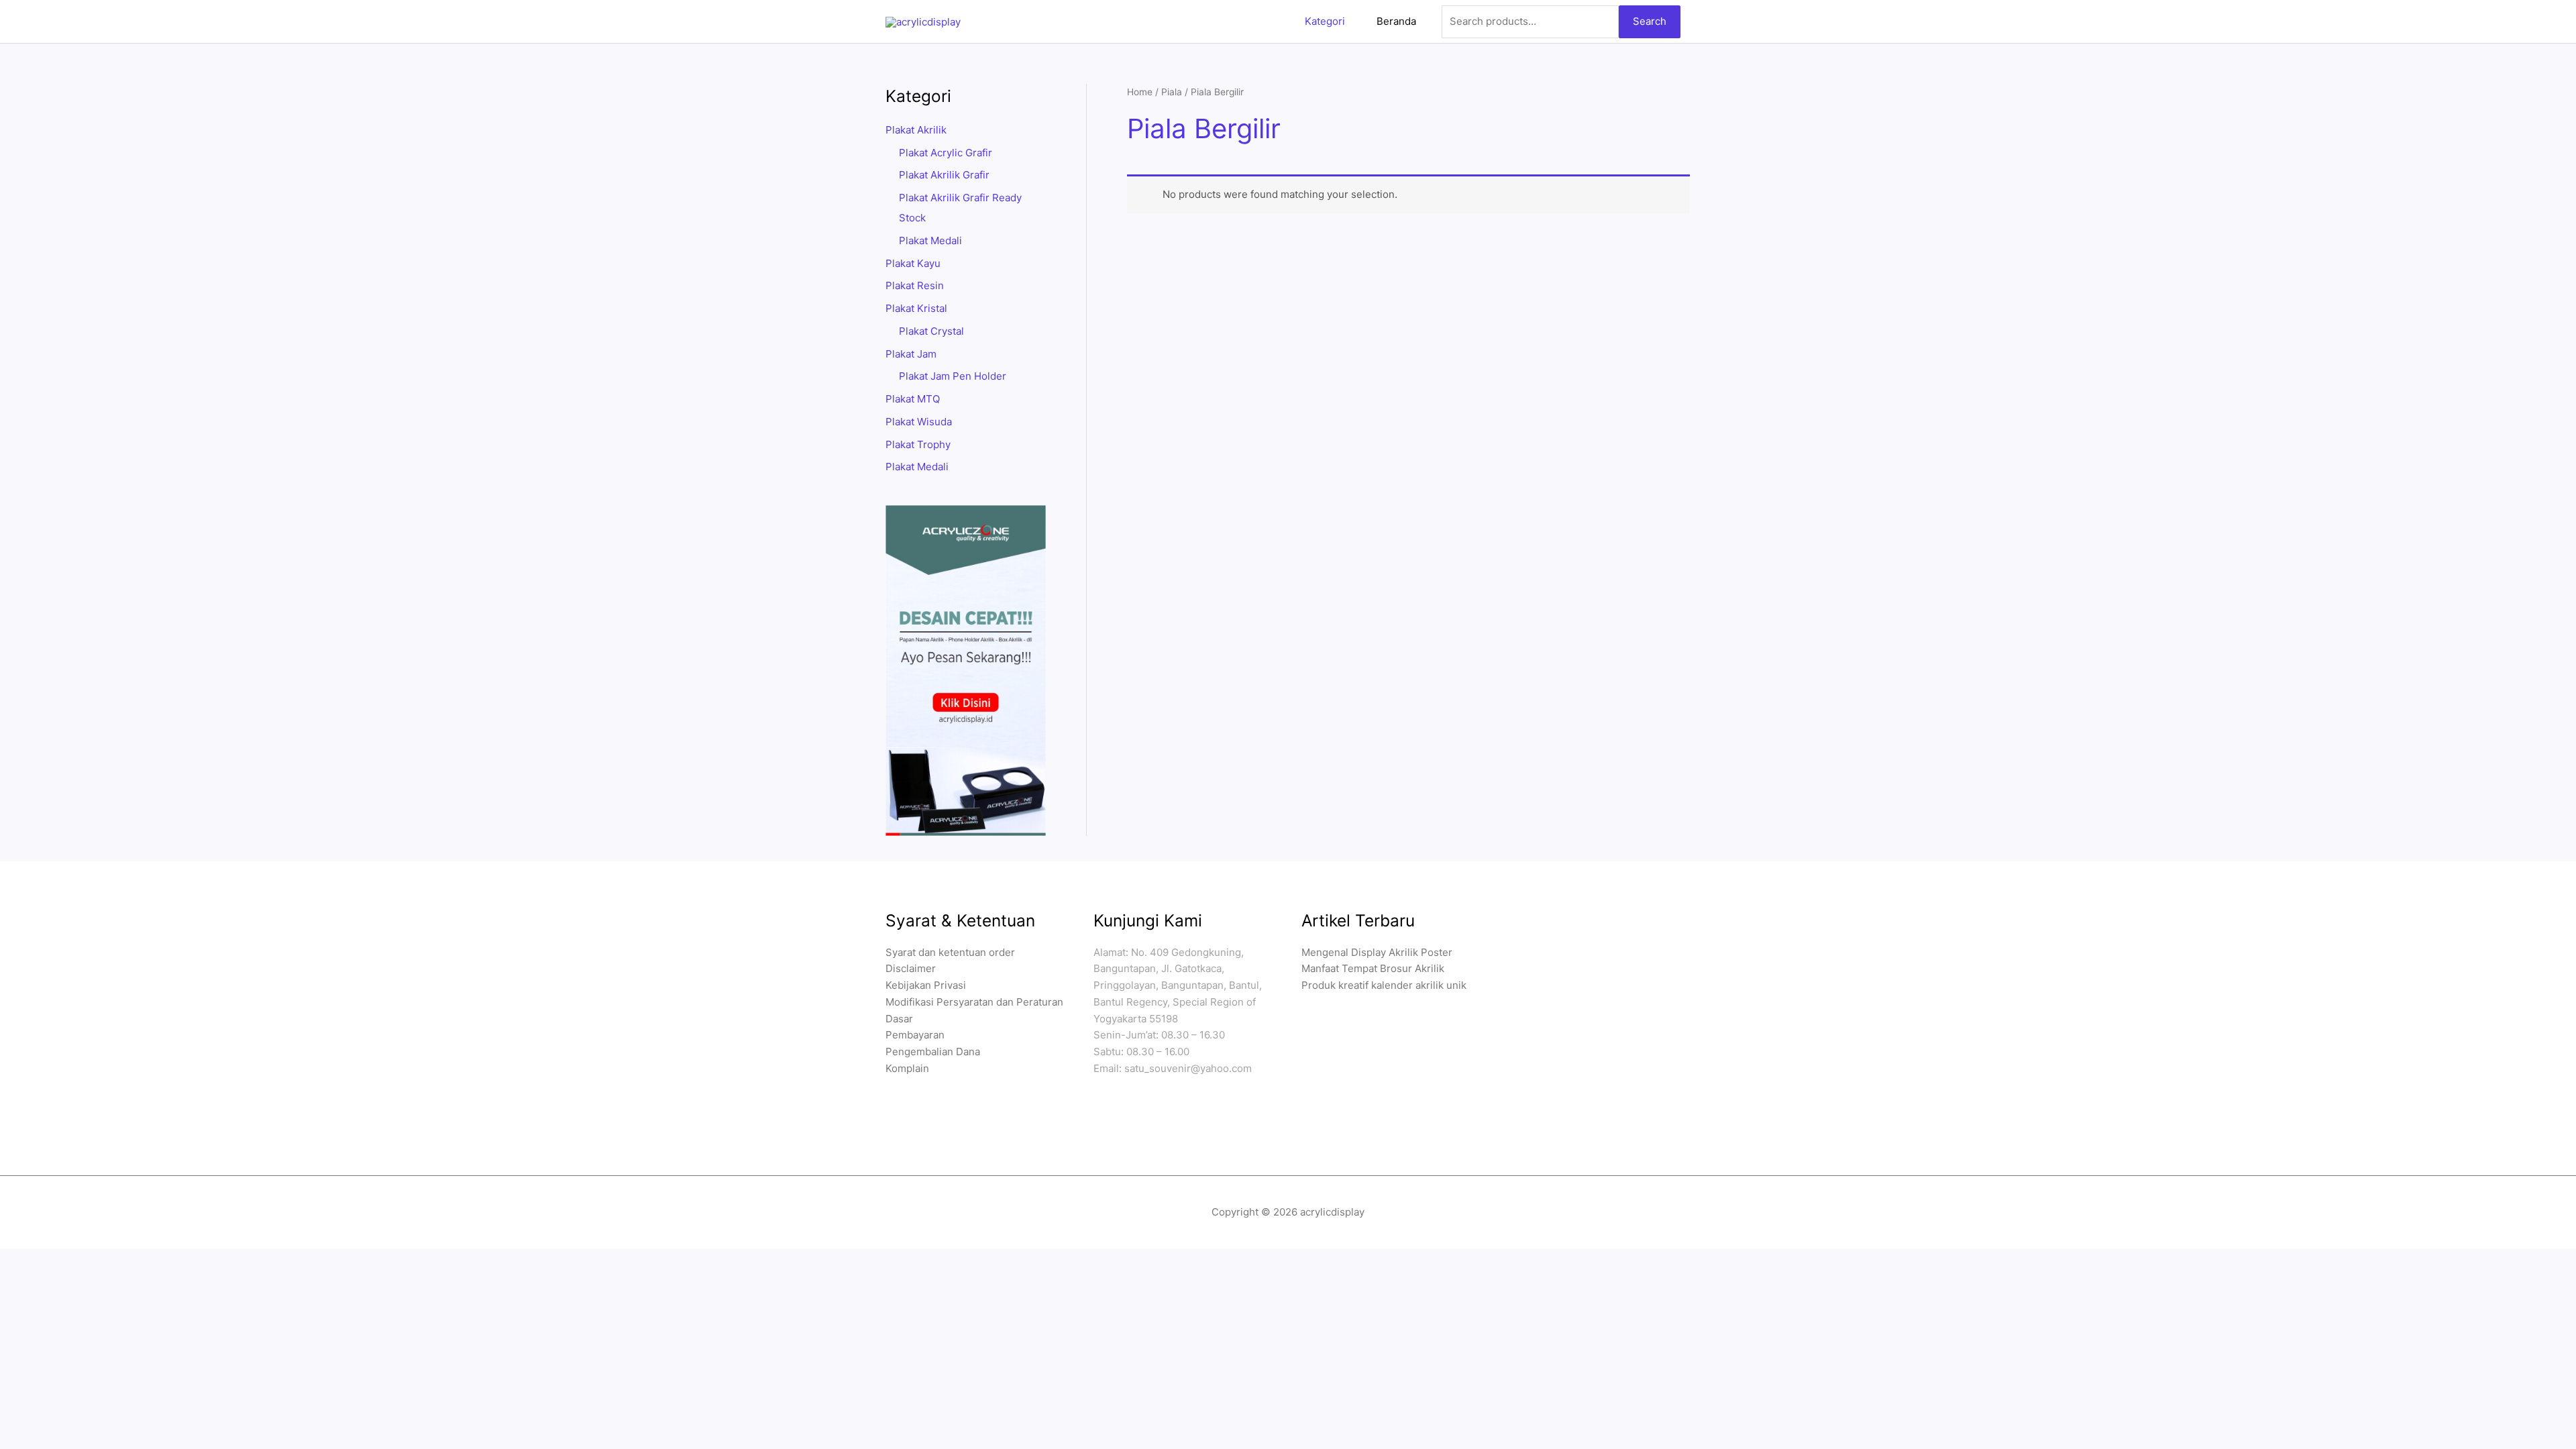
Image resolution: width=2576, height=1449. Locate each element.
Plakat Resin (915, 285)
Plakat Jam (911, 354)
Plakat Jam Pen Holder (953, 376)
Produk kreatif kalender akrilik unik (1384, 985)
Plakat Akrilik (916, 130)
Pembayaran (915, 1035)
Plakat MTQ (913, 399)
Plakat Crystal (931, 331)
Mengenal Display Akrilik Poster (1377, 952)
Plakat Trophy (918, 444)
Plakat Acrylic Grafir (946, 153)
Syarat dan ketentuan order (950, 952)
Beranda (1396, 21)
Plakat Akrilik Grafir (944, 175)
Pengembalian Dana (933, 1052)
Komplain (907, 1068)
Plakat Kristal (916, 308)
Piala (1172, 92)
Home (1140, 92)
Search (1650, 21)
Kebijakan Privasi (926, 985)
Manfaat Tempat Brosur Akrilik (1373, 968)
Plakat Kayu (913, 263)
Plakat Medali (930, 240)
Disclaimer (911, 968)
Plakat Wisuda (919, 422)
